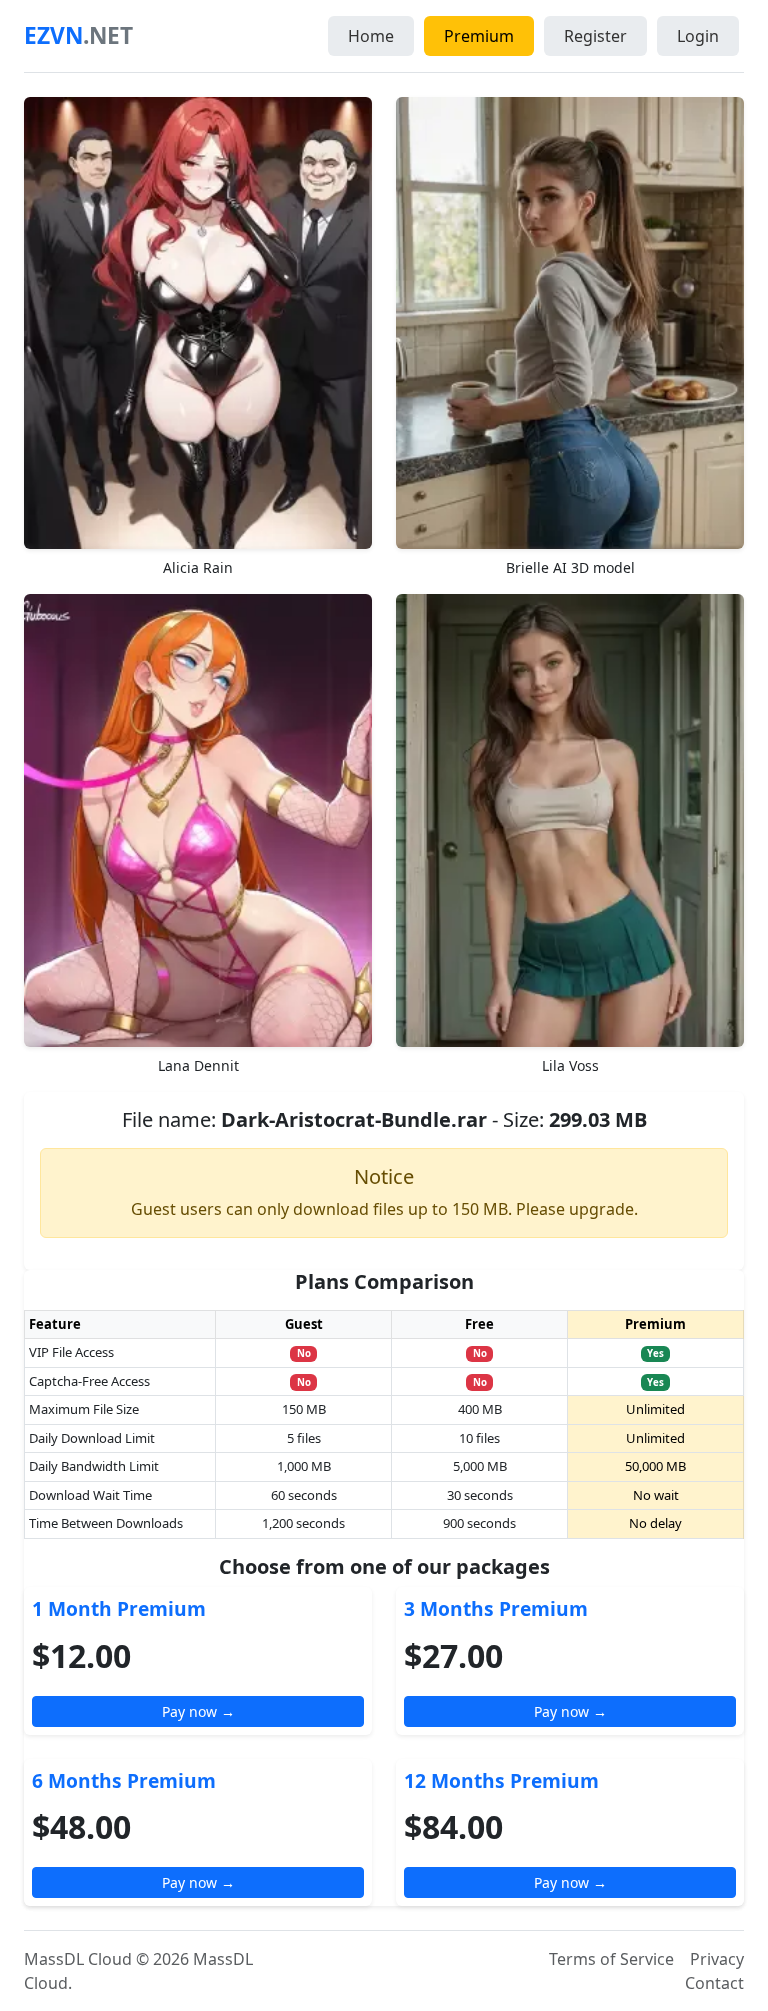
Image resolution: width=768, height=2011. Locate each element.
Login (698, 36)
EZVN (78, 35)
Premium (479, 36)
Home (371, 36)
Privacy (717, 1959)
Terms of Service (611, 1959)
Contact (714, 1983)
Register (595, 36)
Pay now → (198, 1711)
